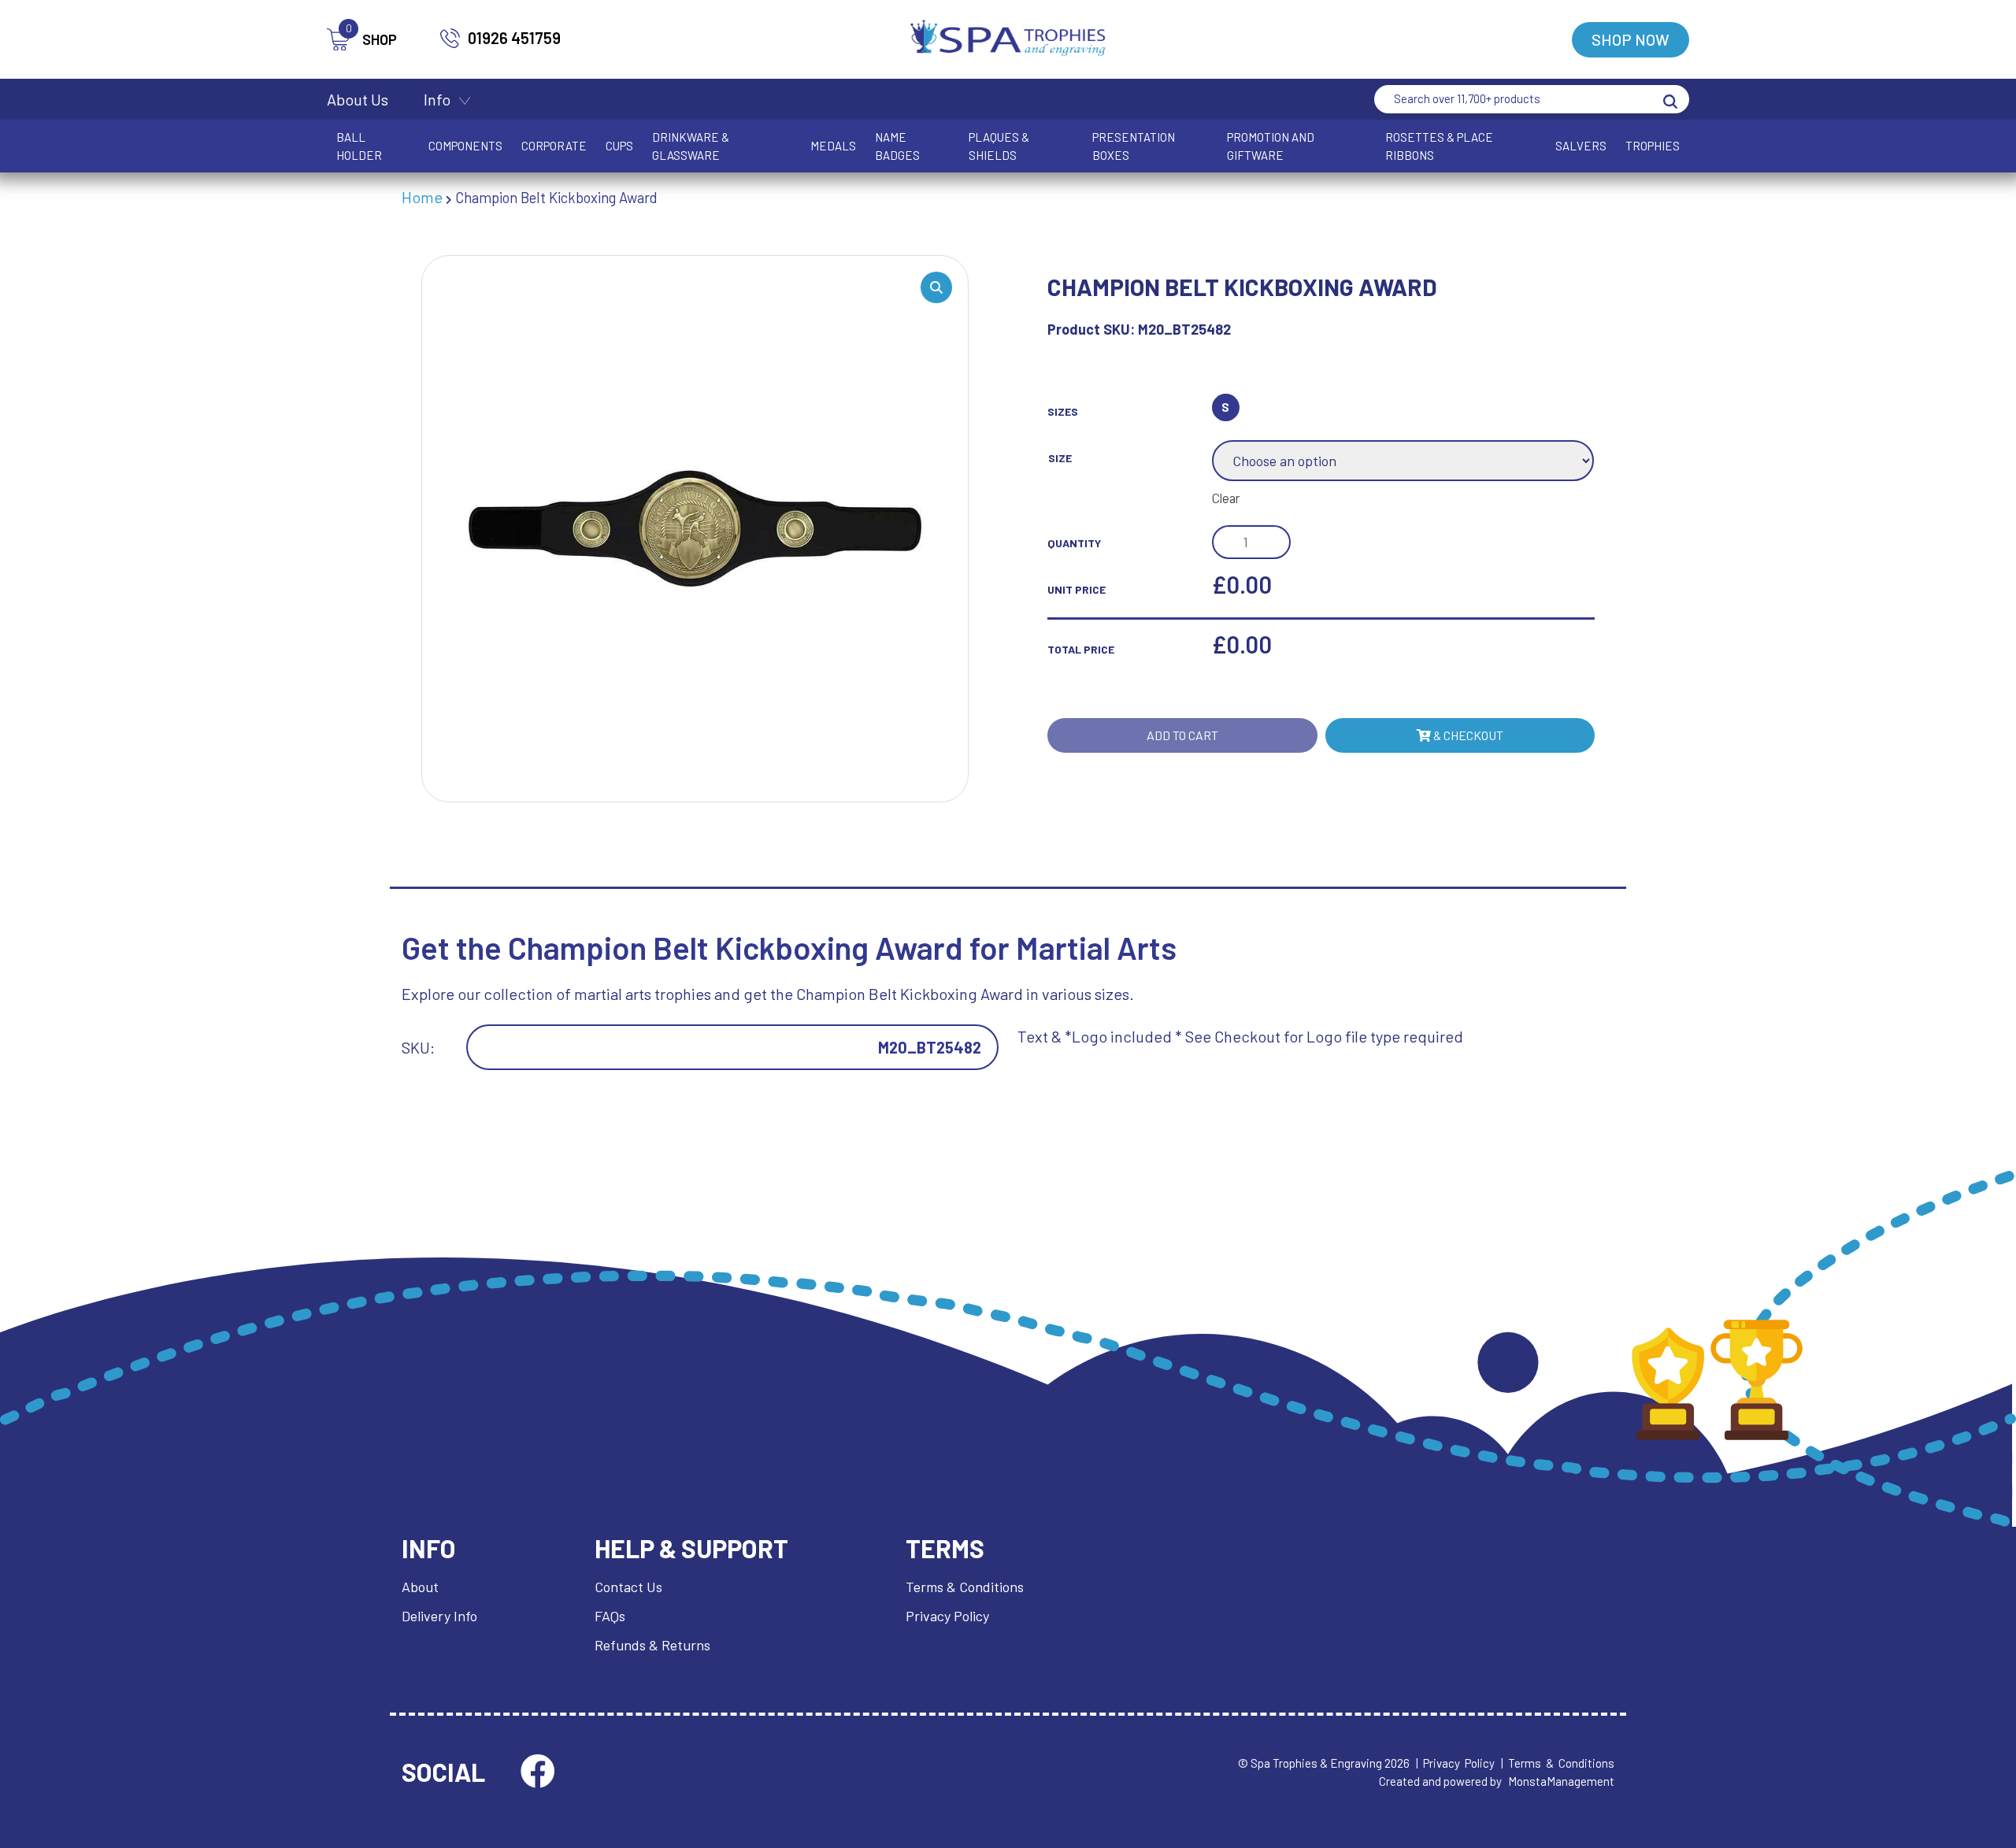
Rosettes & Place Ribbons (1439, 146)
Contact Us (628, 1587)
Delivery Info (439, 1616)
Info (437, 99)
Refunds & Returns (652, 1645)
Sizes (1063, 411)
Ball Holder (359, 146)
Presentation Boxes (1134, 146)
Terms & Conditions (965, 1587)
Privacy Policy (947, 1616)
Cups (619, 146)
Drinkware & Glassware (691, 146)
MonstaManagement (1561, 1781)
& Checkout (1467, 735)
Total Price (1081, 649)
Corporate (554, 146)
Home (422, 197)
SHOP (371, 38)
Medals (833, 146)
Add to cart (1182, 735)
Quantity (1074, 543)
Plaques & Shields (999, 146)
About (420, 1587)
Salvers (1581, 146)
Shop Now (1631, 39)
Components (465, 146)
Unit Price (1077, 589)
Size (1060, 458)
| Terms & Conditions (1558, 1763)
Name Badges (897, 146)
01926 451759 (514, 38)
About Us (358, 99)
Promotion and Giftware (1271, 146)
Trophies (1653, 146)
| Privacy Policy (1455, 1763)
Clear (1226, 498)
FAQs (610, 1616)
